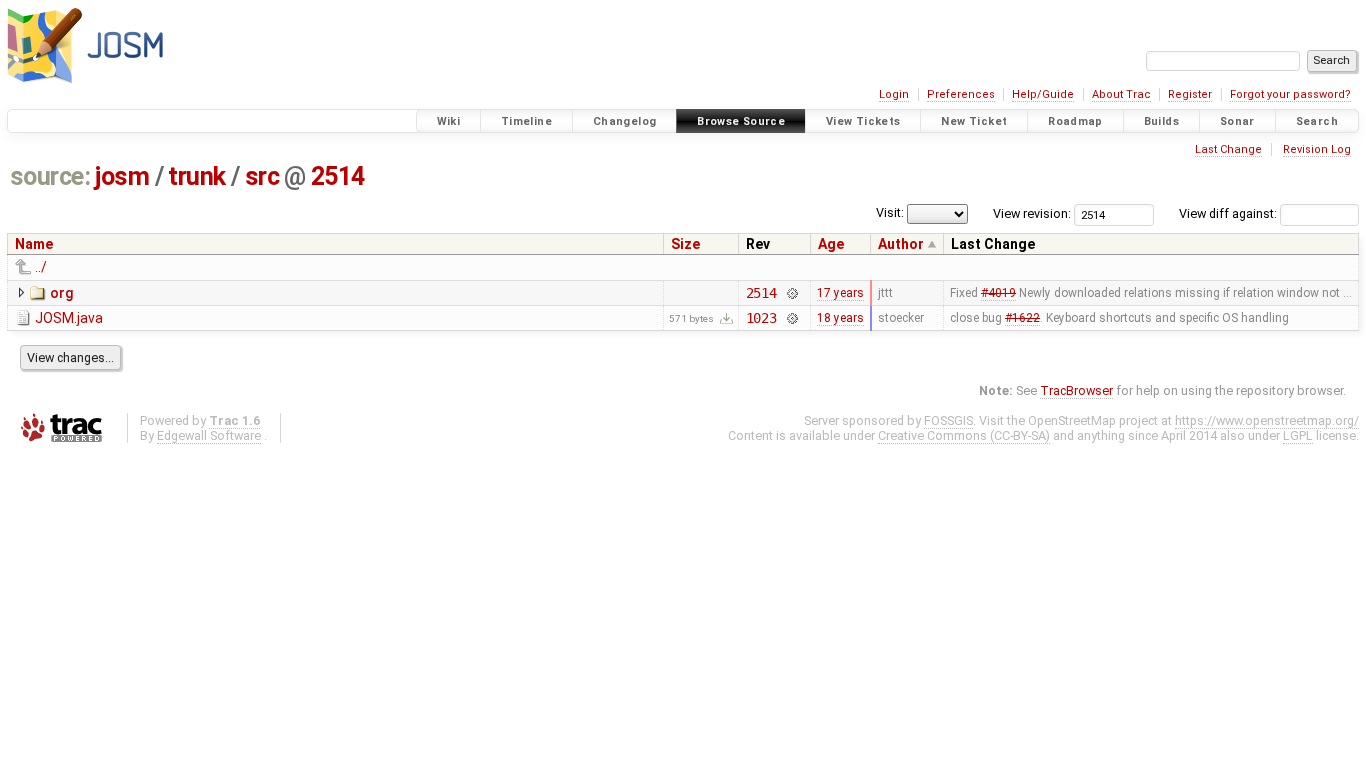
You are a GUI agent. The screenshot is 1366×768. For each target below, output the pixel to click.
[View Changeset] (791, 293)
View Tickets (863, 121)
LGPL (1298, 435)
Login (894, 94)
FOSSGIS (948, 420)
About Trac (1121, 94)
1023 (761, 318)
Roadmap (1075, 121)
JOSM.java (69, 318)
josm (122, 176)
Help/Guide (1043, 94)
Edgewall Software (209, 435)
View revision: (1032, 213)
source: (50, 176)
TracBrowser (1076, 390)
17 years (840, 293)
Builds (1161, 121)
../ (41, 267)
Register (1190, 94)
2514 (338, 176)
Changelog (624, 121)
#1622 (1022, 318)
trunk (197, 176)
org (61, 293)
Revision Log (1317, 149)
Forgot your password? (1290, 94)
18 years (840, 318)
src (262, 176)
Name (34, 244)
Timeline (526, 121)
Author (901, 244)
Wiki (449, 121)
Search (1317, 121)
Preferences (961, 94)
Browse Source (741, 121)
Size (685, 244)
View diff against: (1229, 213)
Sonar (1237, 121)
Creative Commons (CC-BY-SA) (964, 435)
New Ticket (974, 121)
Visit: (890, 212)
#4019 (998, 293)
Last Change (1228, 149)
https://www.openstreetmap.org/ (1267, 420)
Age (831, 244)
